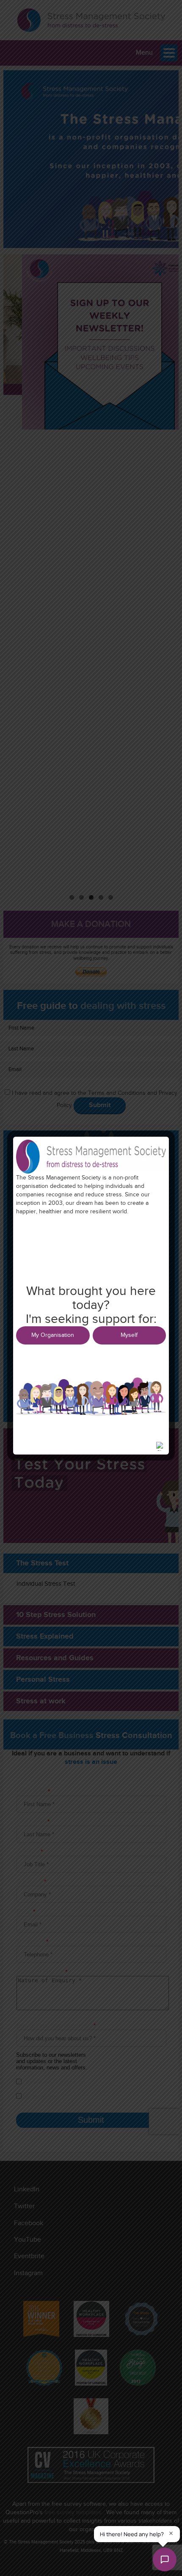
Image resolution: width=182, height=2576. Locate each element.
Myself (129, 1335)
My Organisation (53, 1335)
